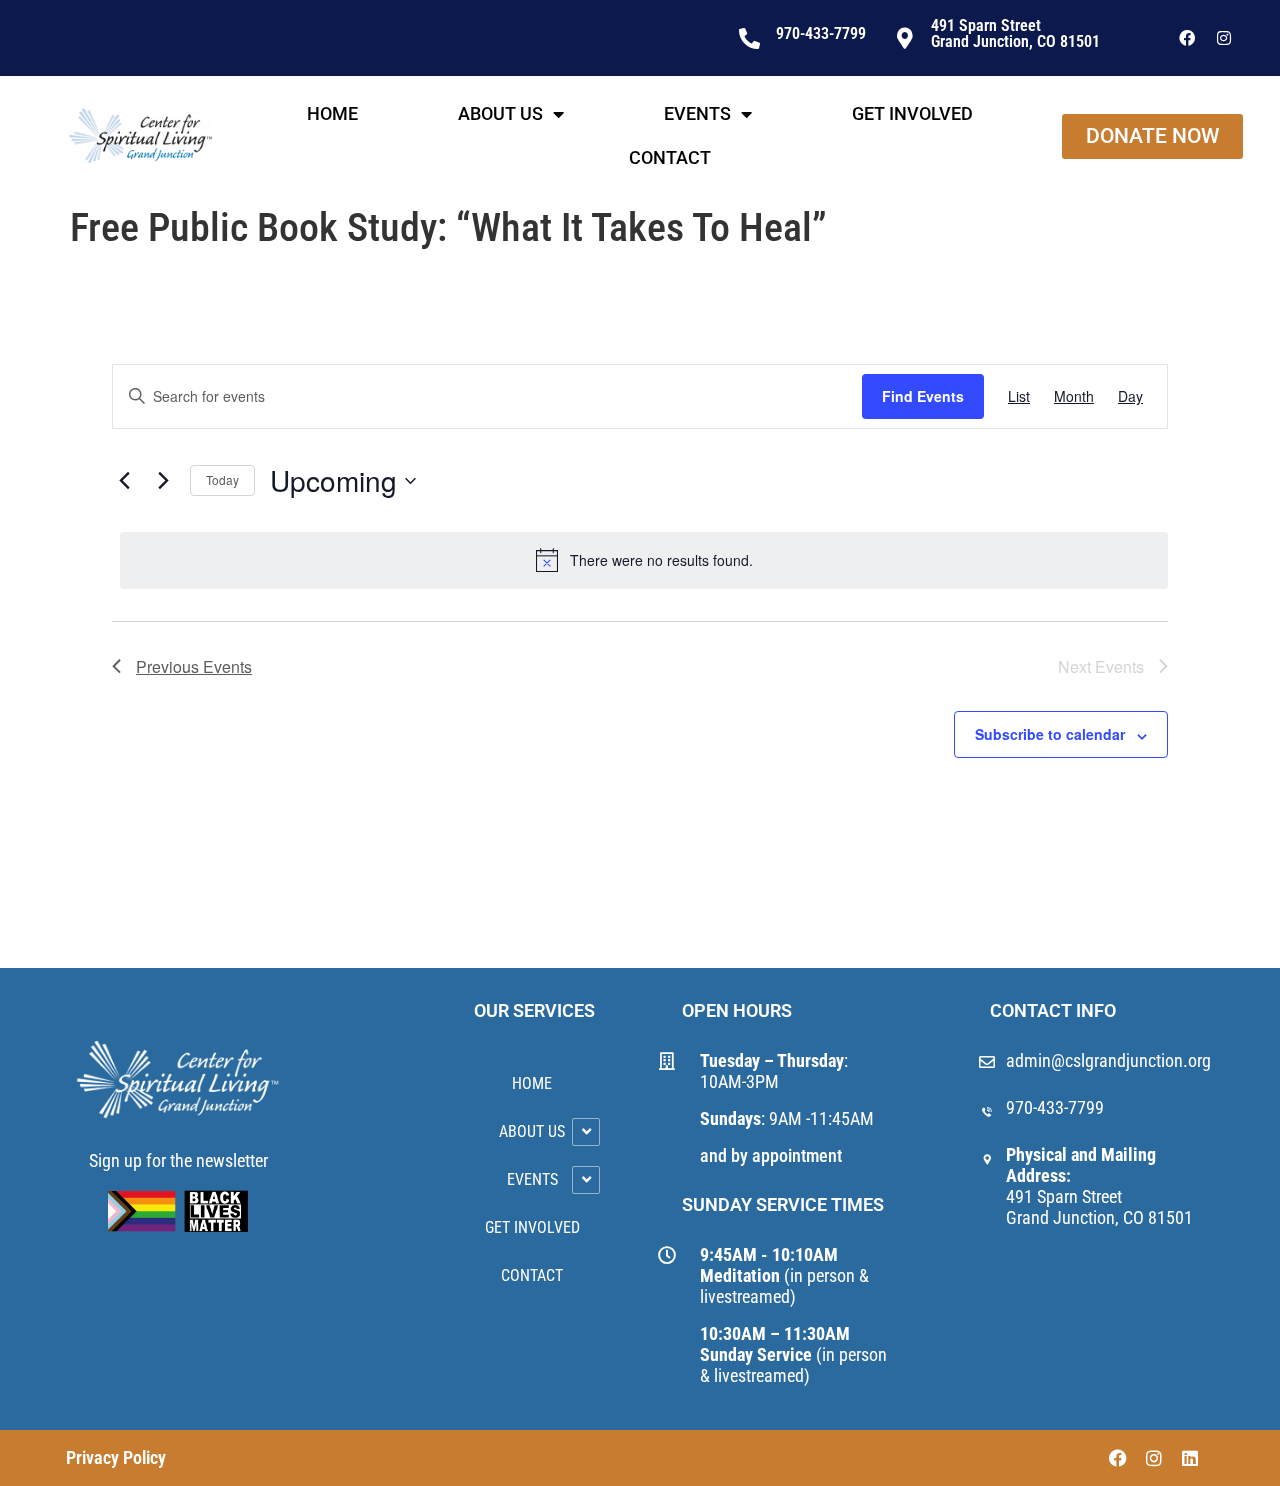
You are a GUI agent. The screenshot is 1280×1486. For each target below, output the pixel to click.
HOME (332, 113)
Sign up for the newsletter (178, 1160)
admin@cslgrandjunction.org (1108, 1060)
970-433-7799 (1055, 1107)
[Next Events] (163, 481)
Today (222, 479)
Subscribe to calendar (1050, 734)
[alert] (644, 560)
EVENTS (697, 113)
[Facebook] (1187, 38)
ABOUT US (500, 113)
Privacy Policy (116, 1457)
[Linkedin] (1190, 1458)
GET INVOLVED (912, 113)
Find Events (923, 396)
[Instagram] (1224, 38)
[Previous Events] (124, 481)
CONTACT (670, 157)
